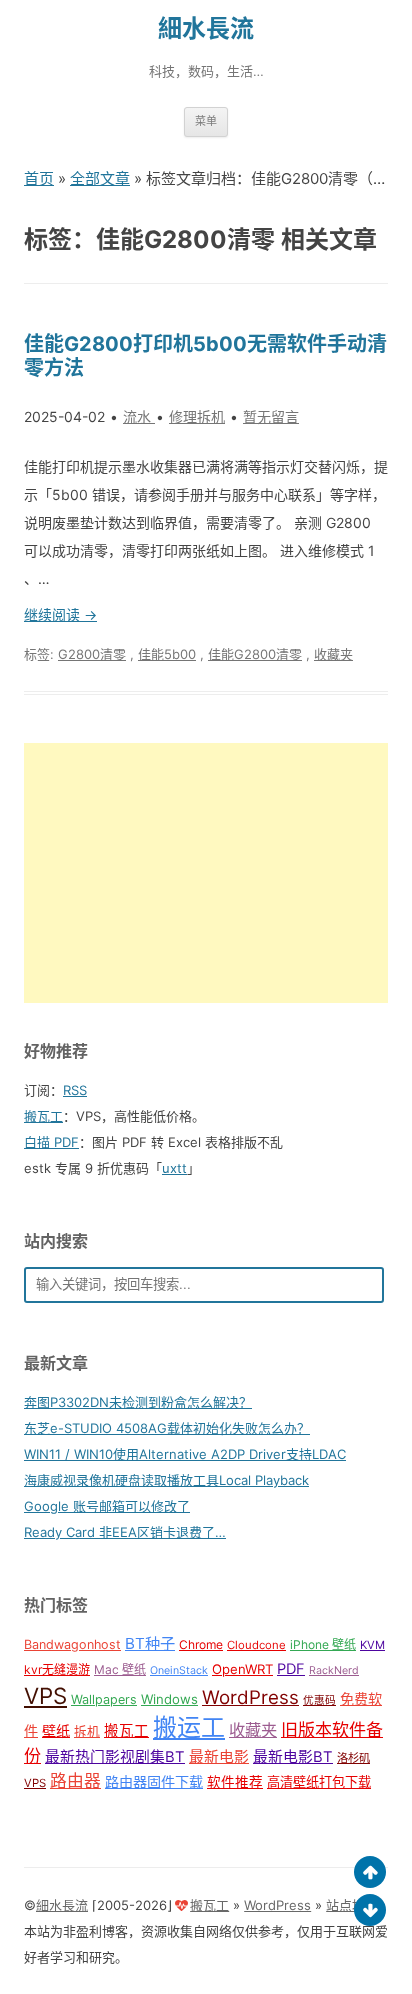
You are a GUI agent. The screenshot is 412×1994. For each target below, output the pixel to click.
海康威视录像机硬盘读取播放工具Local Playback (166, 1480)
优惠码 (319, 1700)
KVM (372, 1645)
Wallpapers (104, 1699)
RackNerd (334, 1670)
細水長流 (206, 28)
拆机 (87, 1731)
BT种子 (150, 1643)
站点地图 (352, 1905)
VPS (45, 1695)
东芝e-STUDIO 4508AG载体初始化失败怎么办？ (167, 1428)
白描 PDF (51, 1142)
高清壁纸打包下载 (319, 1782)
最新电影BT (293, 1757)
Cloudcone (256, 1645)
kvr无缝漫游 (57, 1669)
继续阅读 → (60, 614)
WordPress (250, 1697)
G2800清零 (92, 654)
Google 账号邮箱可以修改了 (107, 1506)
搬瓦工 (43, 1116)
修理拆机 (197, 416)
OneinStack (179, 1670)
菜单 (206, 121)
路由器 (75, 1781)
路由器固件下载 (154, 1781)
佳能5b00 (167, 654)
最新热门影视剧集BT (115, 1757)
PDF (291, 1669)
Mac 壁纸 (120, 1669)
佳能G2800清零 (255, 654)
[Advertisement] (206, 873)
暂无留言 (271, 416)
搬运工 (189, 1727)
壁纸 (56, 1730)
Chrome (201, 1644)
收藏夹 (333, 654)
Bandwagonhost (72, 1644)
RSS (75, 1090)
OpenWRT (242, 1669)
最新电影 (219, 1757)
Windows (169, 1699)
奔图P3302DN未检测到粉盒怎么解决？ (138, 1402)
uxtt (174, 1168)
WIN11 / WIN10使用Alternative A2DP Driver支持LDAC (185, 1454)
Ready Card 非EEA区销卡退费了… (125, 1532)
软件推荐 (235, 1782)
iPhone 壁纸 (323, 1644)
